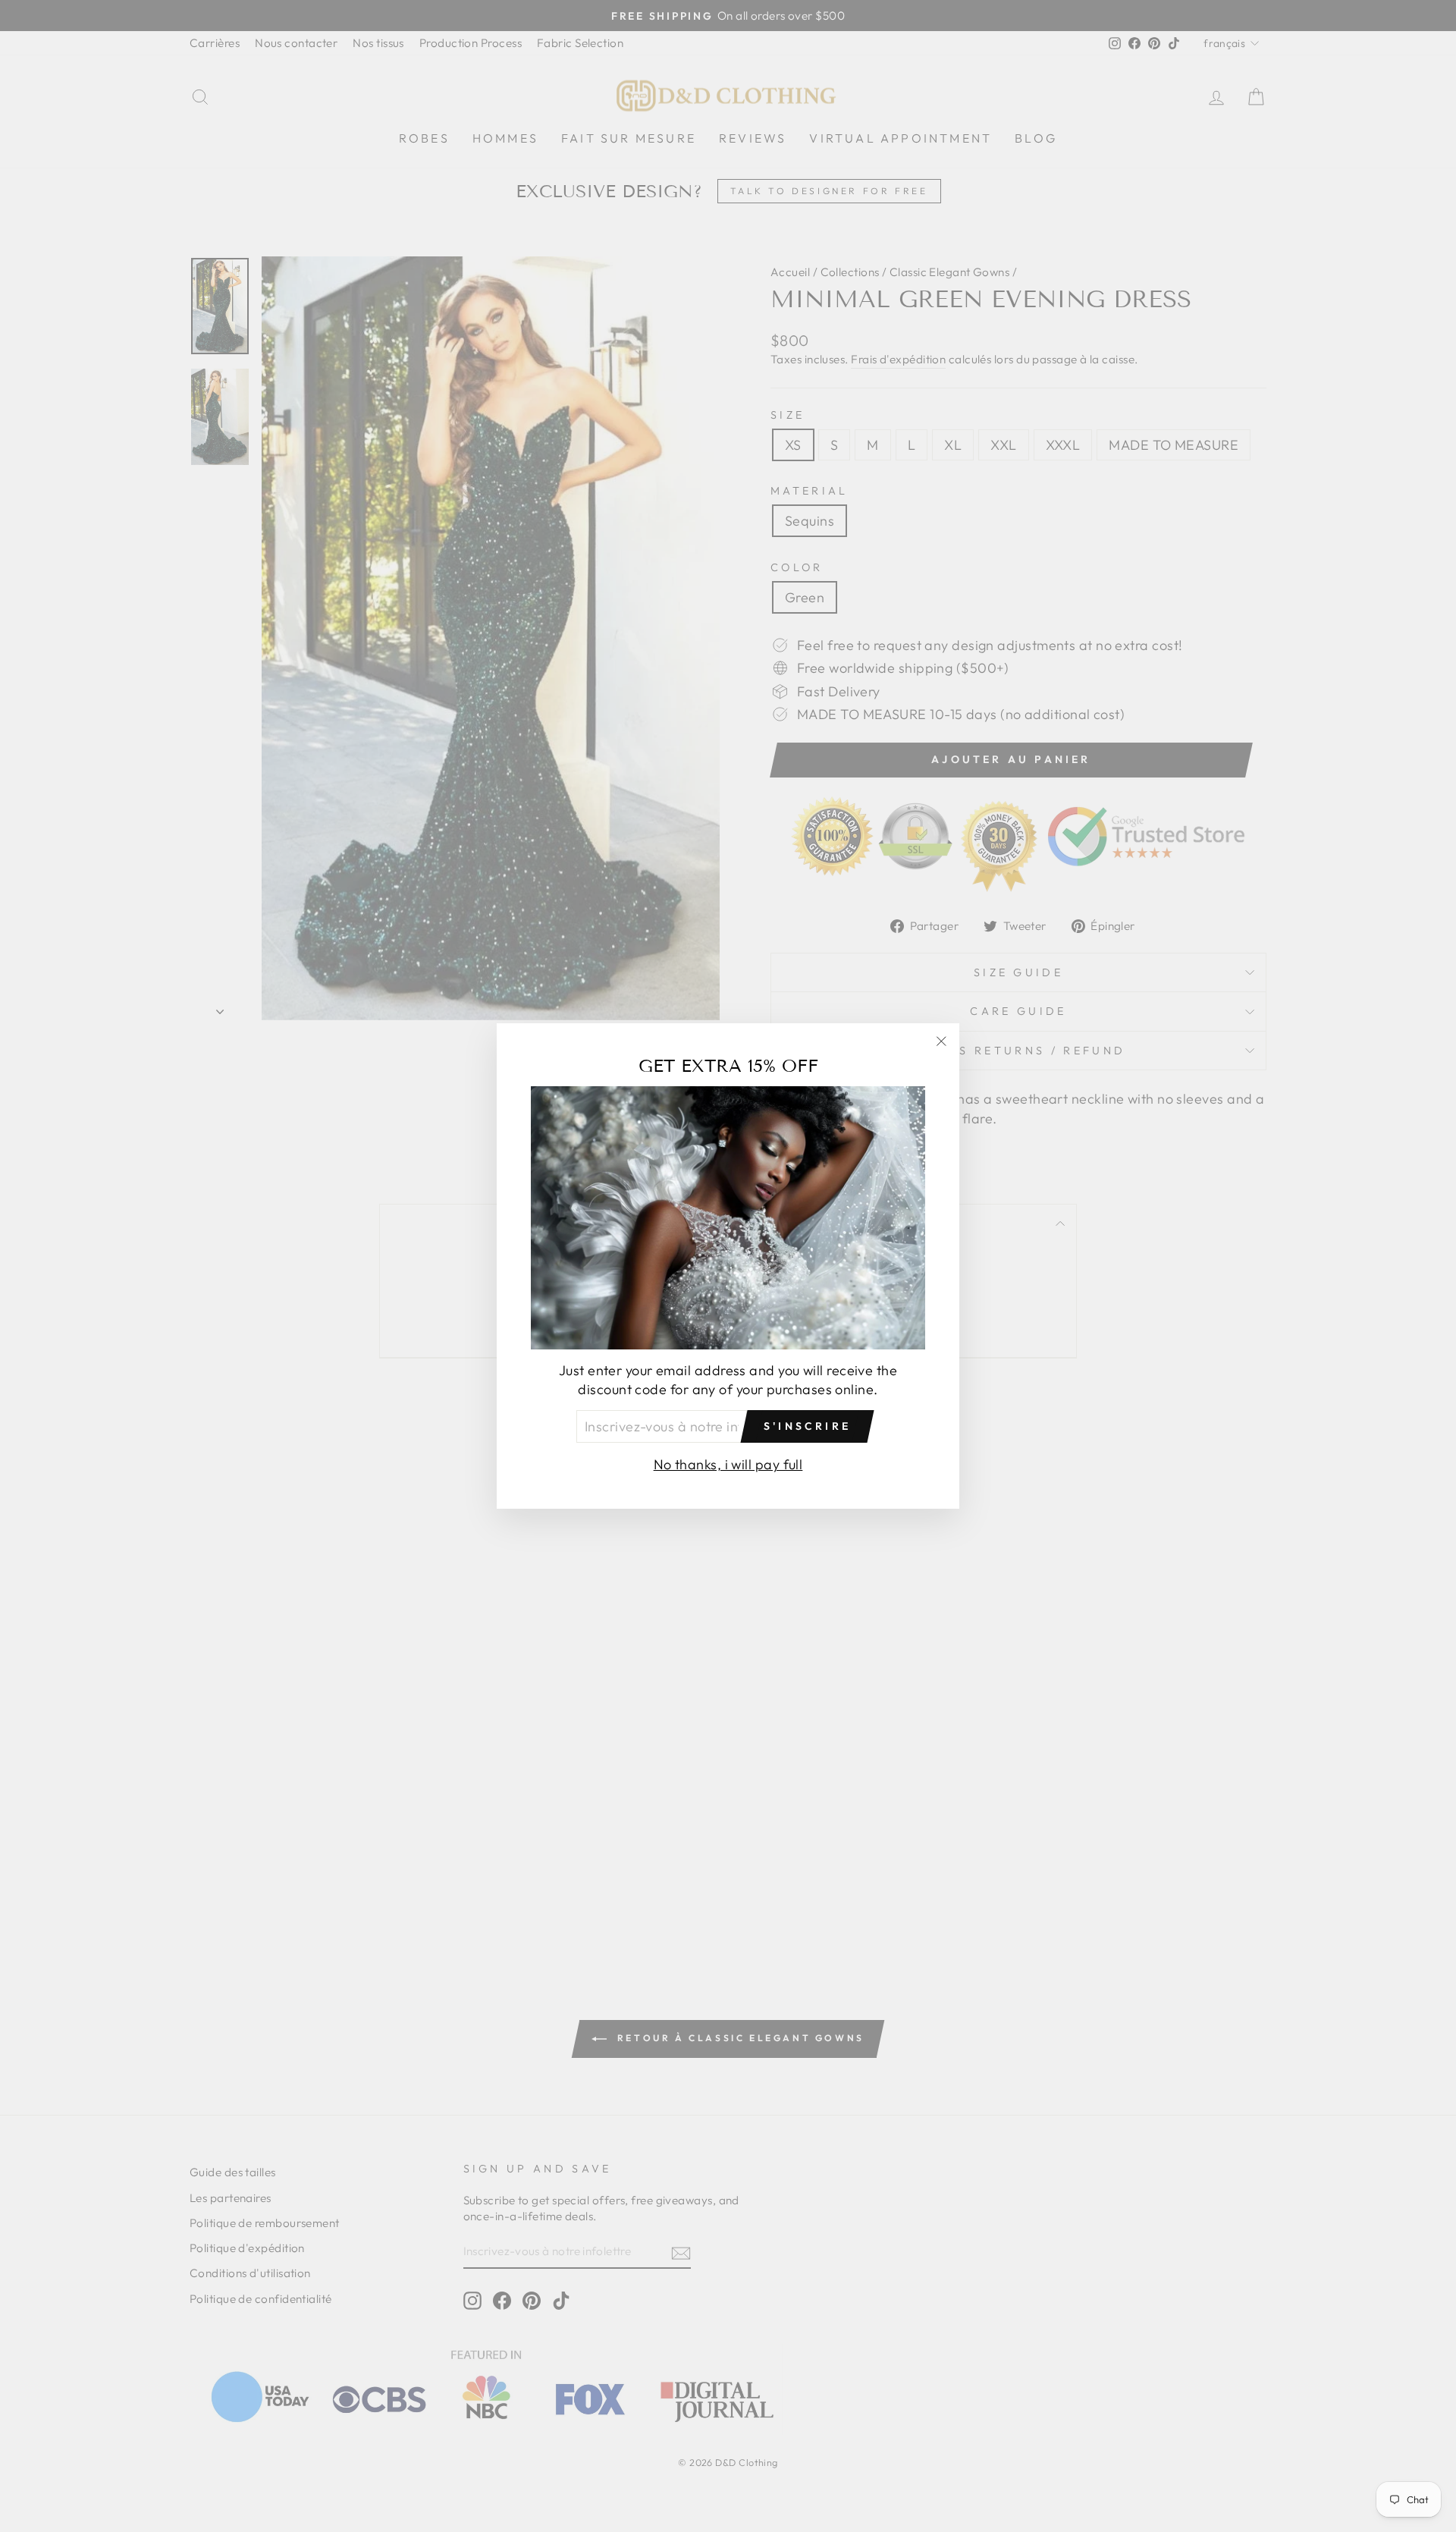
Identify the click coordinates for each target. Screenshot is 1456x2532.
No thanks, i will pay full (728, 1464)
